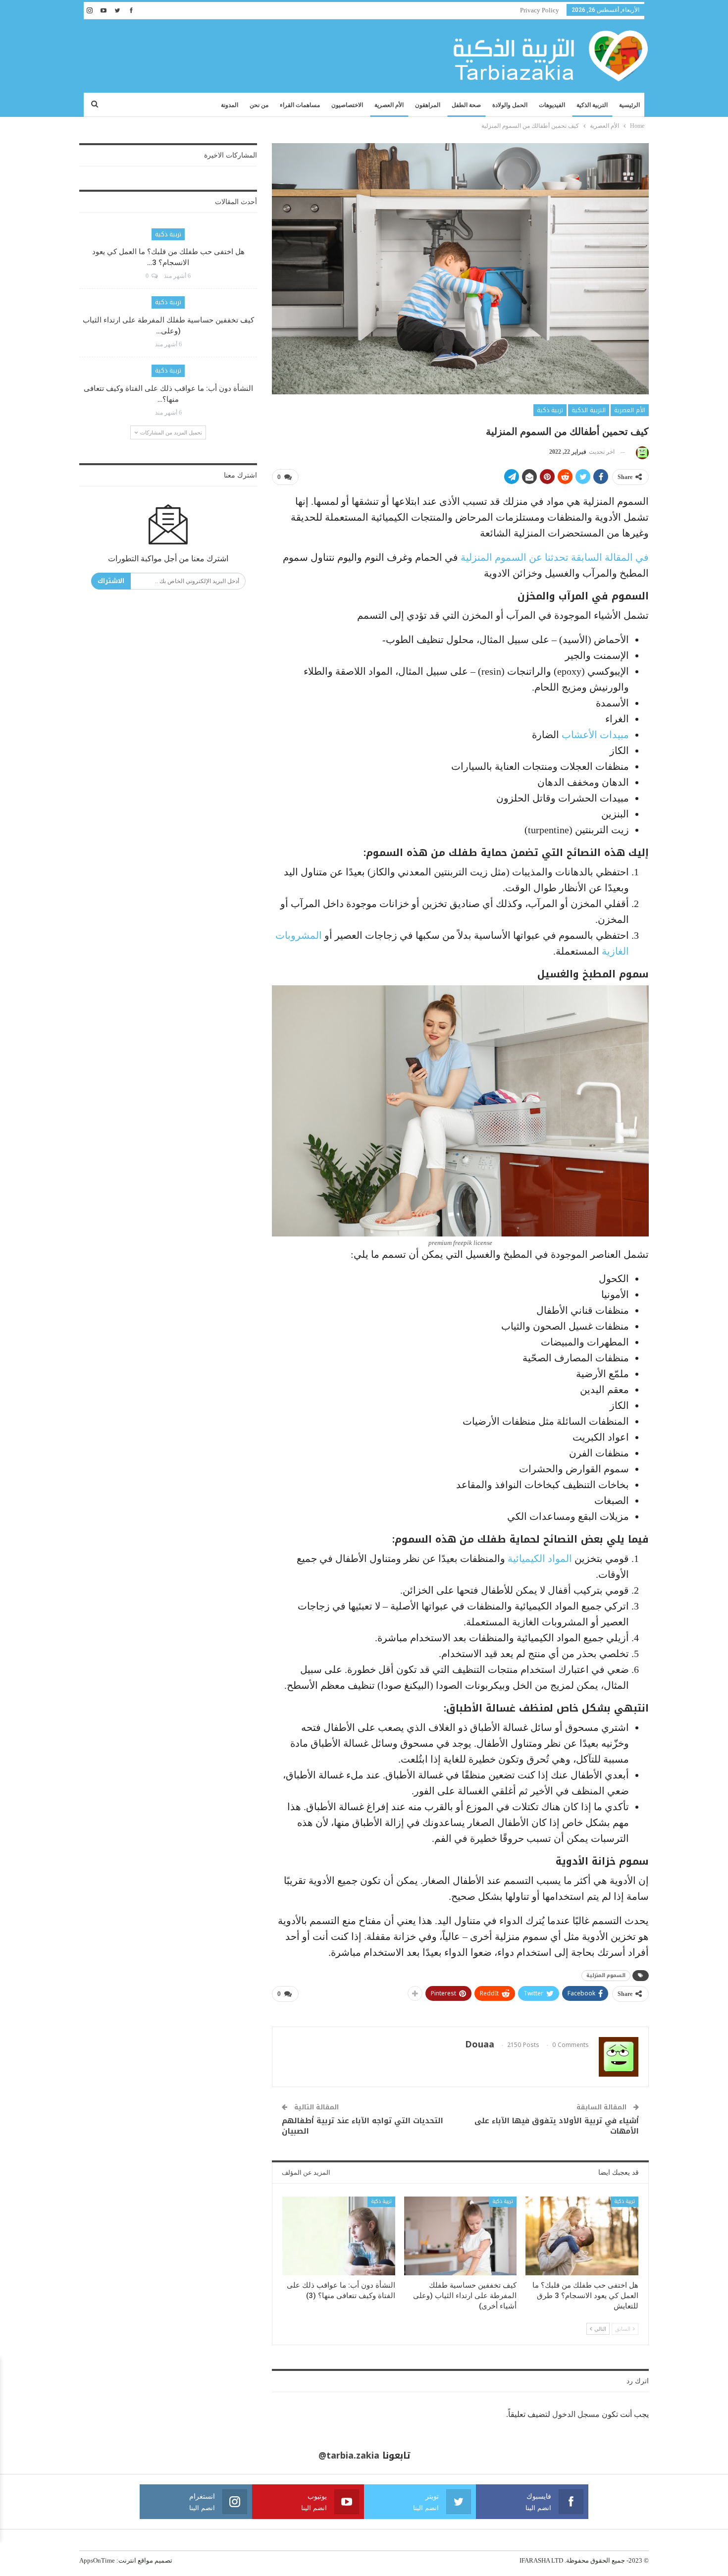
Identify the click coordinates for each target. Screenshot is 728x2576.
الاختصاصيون (347, 105)
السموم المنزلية (606, 1975)
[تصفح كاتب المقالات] (641, 452)
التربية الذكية (592, 105)
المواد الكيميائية (540, 1558)
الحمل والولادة (510, 105)
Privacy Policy (540, 10)
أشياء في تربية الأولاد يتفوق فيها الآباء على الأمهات (557, 2126)
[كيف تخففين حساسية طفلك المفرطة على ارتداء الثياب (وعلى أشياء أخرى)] (461, 2236)
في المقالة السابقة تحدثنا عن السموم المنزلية (555, 557)
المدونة (230, 105)
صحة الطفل (466, 105)
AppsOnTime (97, 2560)
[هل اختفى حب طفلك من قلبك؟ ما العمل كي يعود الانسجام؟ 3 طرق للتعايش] (582, 2236)
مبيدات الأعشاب (595, 735)
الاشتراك (111, 581)
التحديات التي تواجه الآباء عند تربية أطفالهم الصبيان (363, 2126)
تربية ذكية (550, 410)
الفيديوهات (552, 105)
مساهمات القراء (300, 105)
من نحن (259, 105)
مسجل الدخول (576, 2414)
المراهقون (428, 105)
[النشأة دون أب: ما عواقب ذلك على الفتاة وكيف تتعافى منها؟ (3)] (339, 2236)
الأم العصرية (389, 105)
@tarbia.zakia (349, 2456)
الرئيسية (629, 105)
